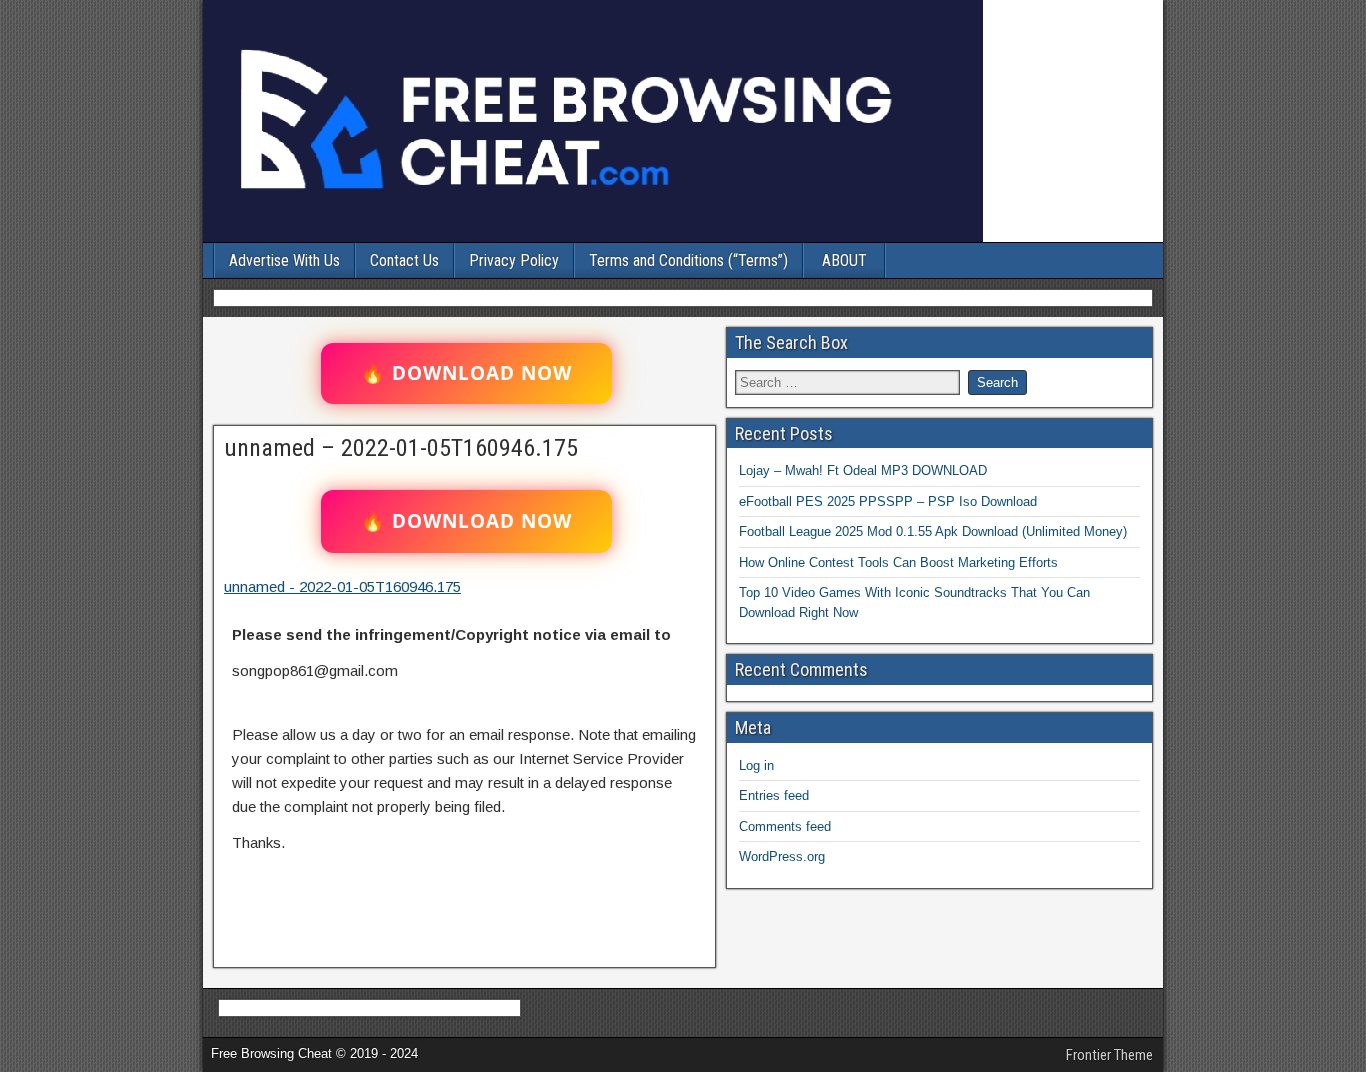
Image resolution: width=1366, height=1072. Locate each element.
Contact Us (404, 260)
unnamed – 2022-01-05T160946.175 (401, 448)
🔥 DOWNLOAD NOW (466, 373)
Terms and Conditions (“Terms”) (688, 260)
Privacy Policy (514, 260)
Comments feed (785, 826)
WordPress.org (782, 856)
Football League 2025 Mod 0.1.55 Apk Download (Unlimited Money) (933, 531)
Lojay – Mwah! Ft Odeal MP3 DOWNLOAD (863, 470)
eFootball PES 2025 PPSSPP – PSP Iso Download (888, 501)
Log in (756, 765)
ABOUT (844, 260)
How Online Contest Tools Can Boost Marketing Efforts (898, 562)
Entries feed (774, 795)
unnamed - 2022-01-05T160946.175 (342, 586)
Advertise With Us (284, 260)
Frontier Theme (1109, 1055)
